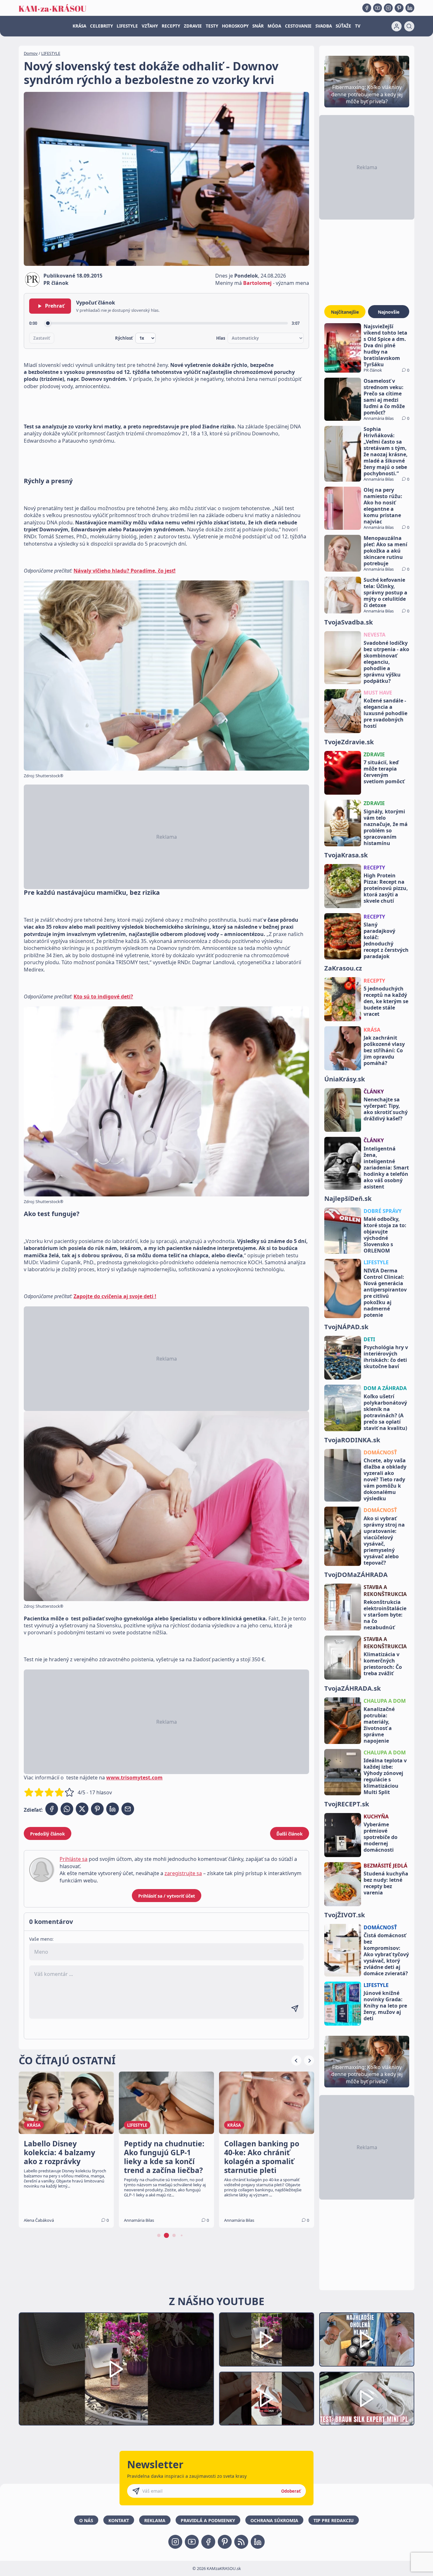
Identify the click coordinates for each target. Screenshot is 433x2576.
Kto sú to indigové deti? (103, 996)
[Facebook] (367, 8)
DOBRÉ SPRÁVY (383, 1211)
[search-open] (409, 26)
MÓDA (274, 26)
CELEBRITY (101, 26)
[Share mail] (128, 1809)
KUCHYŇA (376, 1817)
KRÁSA (79, 26)
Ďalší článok (290, 1834)
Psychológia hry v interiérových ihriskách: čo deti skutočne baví (386, 1357)
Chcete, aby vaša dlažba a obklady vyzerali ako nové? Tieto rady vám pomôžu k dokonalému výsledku (385, 1479)
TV (358, 26)
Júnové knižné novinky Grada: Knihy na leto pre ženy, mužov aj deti (385, 2006)
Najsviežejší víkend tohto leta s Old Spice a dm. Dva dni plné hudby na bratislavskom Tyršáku (385, 345)
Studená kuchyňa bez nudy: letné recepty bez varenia (386, 1883)
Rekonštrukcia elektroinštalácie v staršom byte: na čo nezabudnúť (385, 1615)
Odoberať (291, 2491)
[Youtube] (378, 8)
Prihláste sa (74, 1859)
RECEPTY (171, 26)
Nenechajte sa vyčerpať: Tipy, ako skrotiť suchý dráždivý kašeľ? (386, 1109)
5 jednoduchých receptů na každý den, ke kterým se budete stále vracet (386, 1001)
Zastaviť (42, 338)
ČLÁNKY (374, 1092)
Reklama (155, 2520)
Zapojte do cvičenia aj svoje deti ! (115, 1296)
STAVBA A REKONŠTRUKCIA (385, 1591)
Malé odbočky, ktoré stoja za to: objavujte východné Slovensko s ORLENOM (385, 1235)
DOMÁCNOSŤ (380, 1452)
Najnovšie (389, 312)
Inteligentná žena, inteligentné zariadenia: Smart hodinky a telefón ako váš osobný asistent (386, 1168)
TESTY (212, 26)
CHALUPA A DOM (385, 1701)
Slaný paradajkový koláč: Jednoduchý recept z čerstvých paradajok (386, 940)
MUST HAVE (378, 693)
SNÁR (258, 26)
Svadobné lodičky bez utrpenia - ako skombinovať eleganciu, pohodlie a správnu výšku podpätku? (386, 662)
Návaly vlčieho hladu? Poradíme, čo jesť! (125, 571)
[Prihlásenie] (397, 26)
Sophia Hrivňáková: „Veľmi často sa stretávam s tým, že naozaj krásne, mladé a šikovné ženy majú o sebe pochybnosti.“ (386, 451)
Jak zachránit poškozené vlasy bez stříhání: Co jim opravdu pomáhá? (384, 1050)
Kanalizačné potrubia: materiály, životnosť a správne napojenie (379, 1725)
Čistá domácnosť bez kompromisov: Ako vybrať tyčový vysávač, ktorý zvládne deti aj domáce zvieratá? (386, 1954)
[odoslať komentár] (295, 2009)
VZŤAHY (150, 26)
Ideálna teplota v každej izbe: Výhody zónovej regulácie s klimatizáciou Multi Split (385, 1776)
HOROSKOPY (235, 26)
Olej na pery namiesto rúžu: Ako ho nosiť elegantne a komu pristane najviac (383, 506)
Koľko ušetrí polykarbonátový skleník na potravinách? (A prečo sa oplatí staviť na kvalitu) (385, 1412)
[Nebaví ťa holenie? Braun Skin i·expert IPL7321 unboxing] (267, 2399)
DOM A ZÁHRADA (385, 1388)
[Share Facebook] (52, 1809)
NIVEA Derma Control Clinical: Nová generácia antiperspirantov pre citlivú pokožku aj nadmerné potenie (385, 1293)
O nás (86, 2520)
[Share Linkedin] (113, 1809)
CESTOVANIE (298, 26)
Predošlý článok (48, 1834)
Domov (31, 53)
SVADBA (324, 26)
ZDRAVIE (193, 26)
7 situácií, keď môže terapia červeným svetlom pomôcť (384, 772)
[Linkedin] (410, 8)
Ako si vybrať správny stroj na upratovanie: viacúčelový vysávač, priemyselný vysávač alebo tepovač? (384, 1541)
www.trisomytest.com (134, 1778)
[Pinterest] (399, 8)
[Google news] (241, 2542)
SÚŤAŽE (343, 26)
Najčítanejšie (345, 312)
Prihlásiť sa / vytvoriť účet (167, 1896)
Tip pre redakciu (334, 2520)
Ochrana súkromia (274, 2520)
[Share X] (82, 1809)
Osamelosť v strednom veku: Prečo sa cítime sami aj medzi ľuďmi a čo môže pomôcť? (384, 397)
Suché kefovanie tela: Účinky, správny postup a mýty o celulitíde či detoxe (385, 593)
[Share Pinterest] (97, 1809)
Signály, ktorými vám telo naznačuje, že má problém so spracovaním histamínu (386, 827)
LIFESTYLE (127, 26)
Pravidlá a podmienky (208, 2520)
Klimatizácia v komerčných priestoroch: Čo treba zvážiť (383, 1664)
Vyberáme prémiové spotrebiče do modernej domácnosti (381, 1837)
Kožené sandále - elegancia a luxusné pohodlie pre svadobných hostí (385, 713)
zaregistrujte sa (183, 1873)
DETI (369, 1339)
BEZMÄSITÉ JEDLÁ (385, 1866)
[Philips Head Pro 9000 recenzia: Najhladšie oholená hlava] (367, 2339)
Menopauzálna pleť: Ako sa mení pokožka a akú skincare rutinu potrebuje (385, 551)
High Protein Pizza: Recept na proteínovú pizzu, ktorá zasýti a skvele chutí (386, 888)
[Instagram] (388, 8)
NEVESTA (375, 635)
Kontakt (119, 2520)
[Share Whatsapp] (67, 1809)
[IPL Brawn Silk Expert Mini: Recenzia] (367, 2399)
